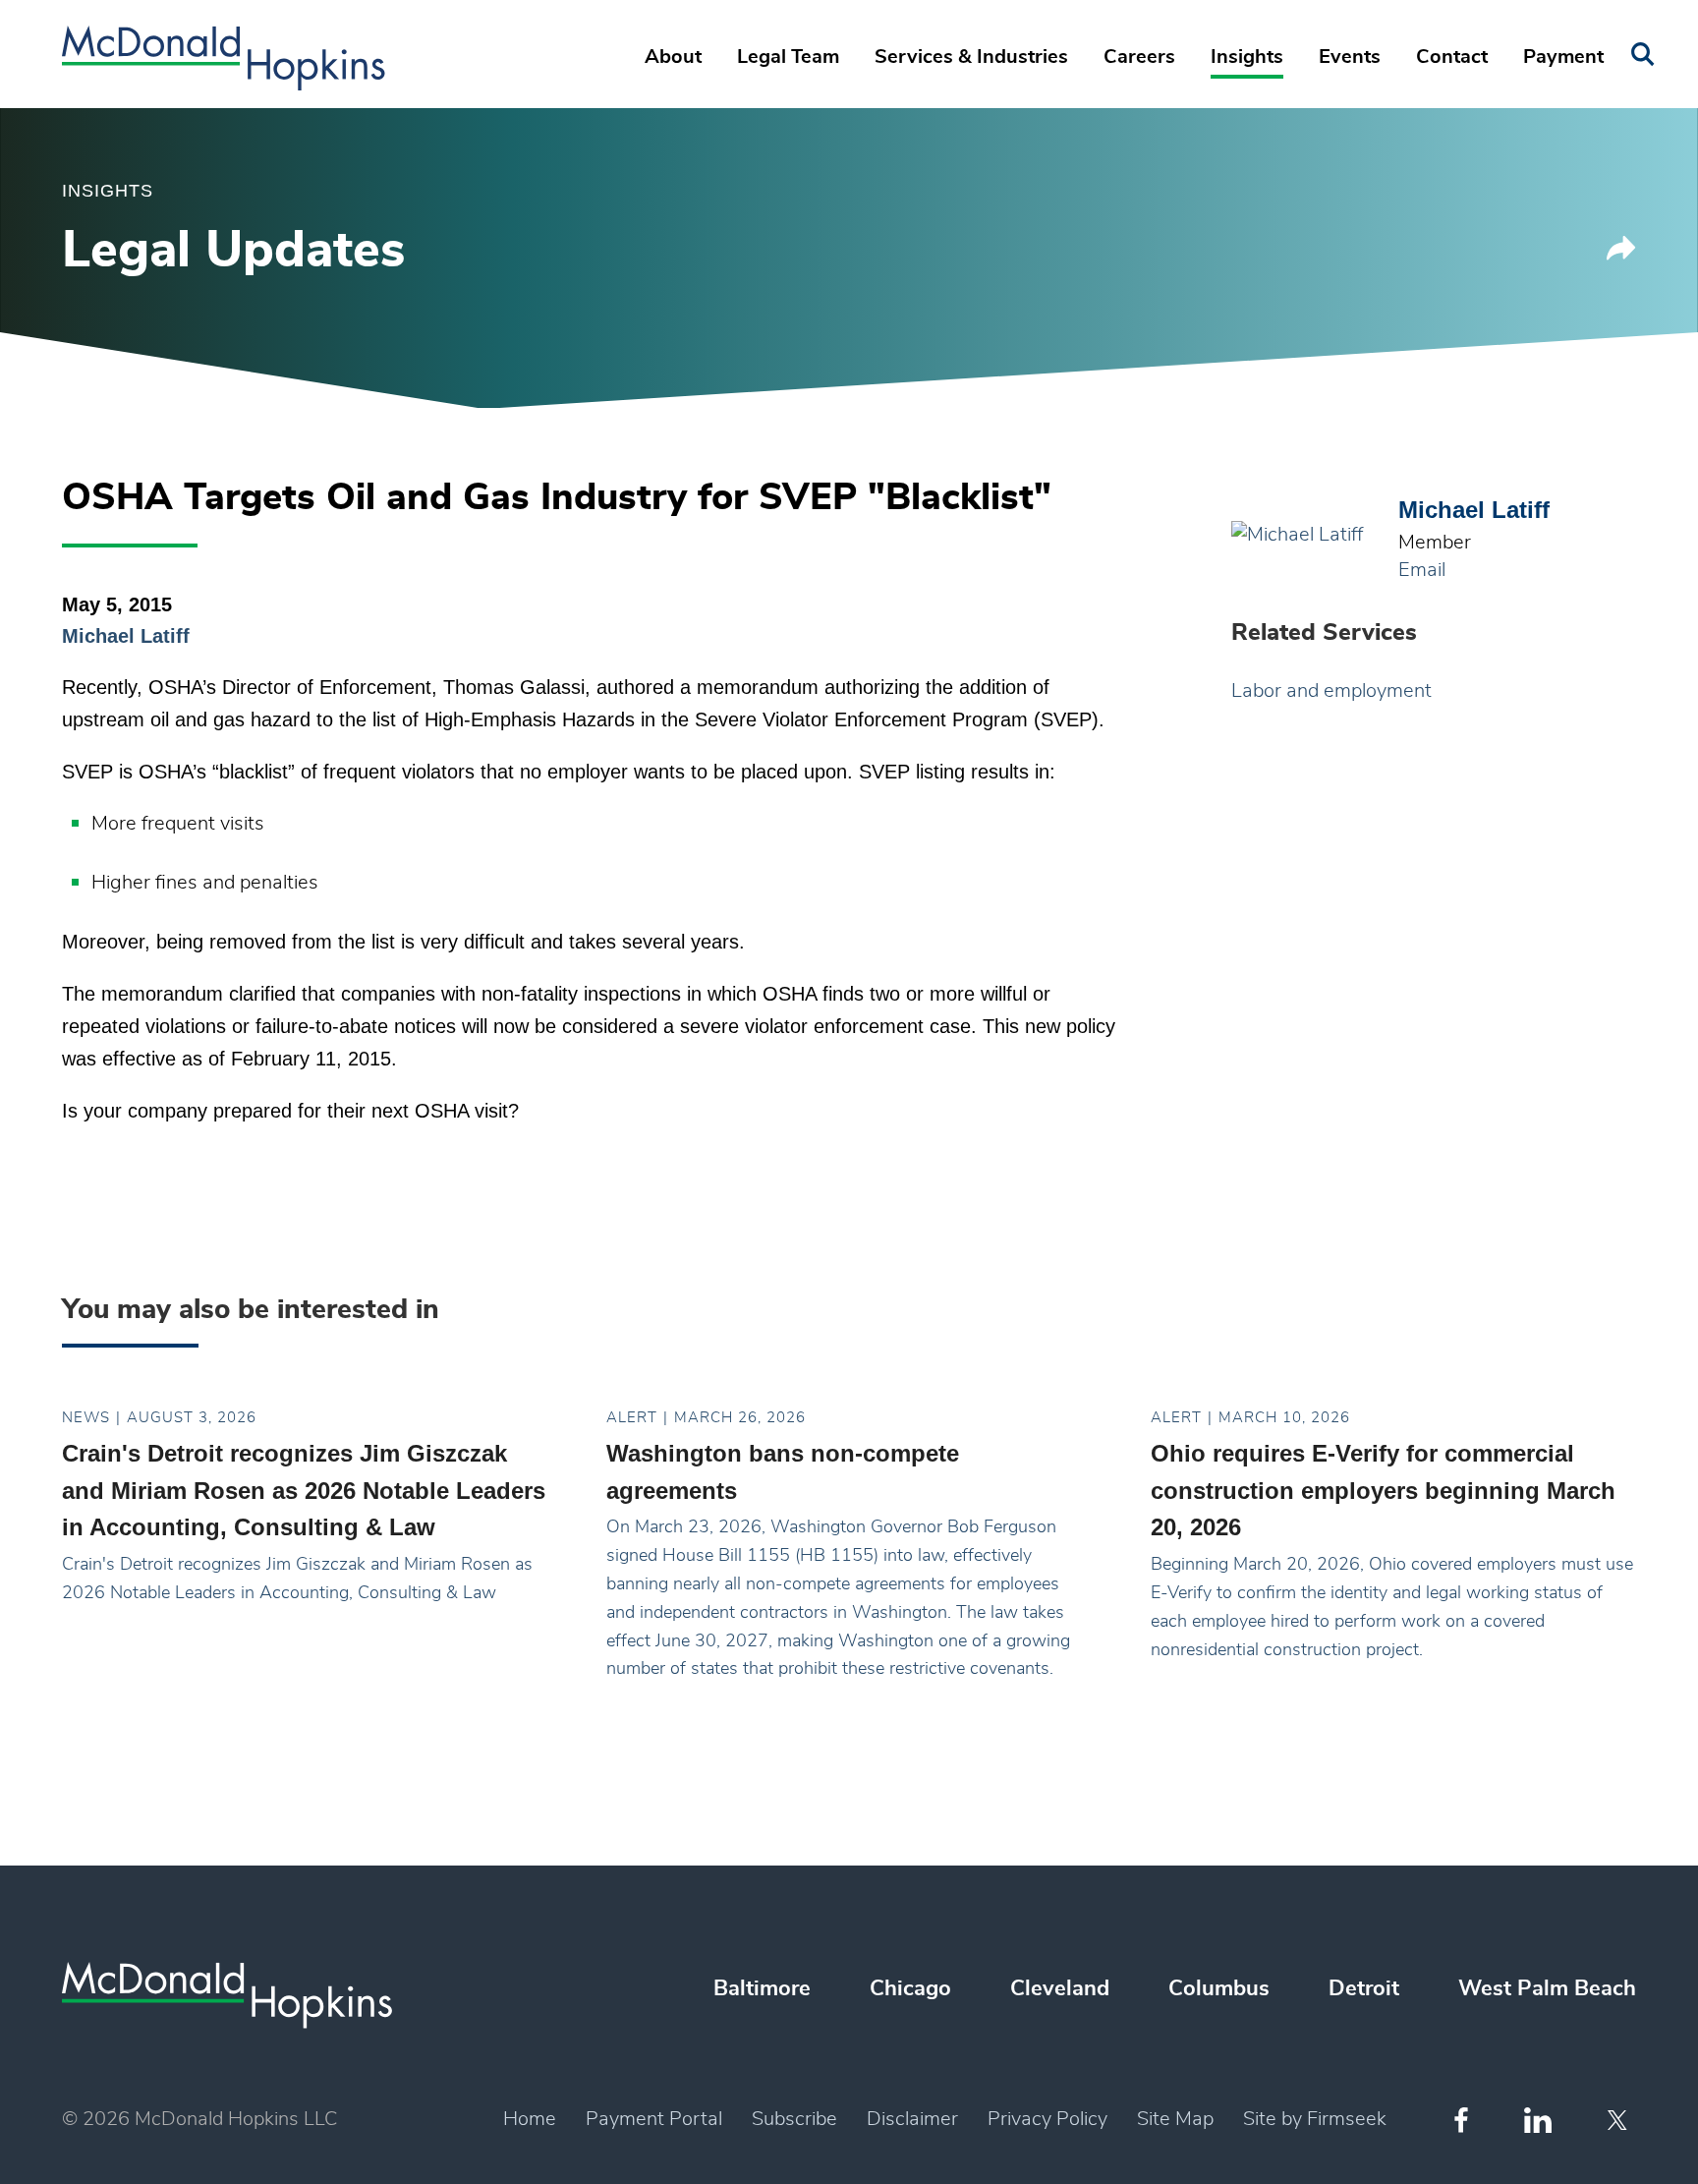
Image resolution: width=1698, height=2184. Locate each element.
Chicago (910, 1988)
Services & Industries (971, 57)
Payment (1563, 57)
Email (1422, 570)
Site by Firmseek (1315, 2119)
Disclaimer (912, 2119)
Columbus (1219, 1988)
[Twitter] (1620, 2120)
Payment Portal (654, 2119)
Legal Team (788, 57)
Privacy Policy (1047, 2119)
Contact (1452, 57)
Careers (1139, 57)
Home (530, 2119)
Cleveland (1060, 1988)
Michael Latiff (126, 636)
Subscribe (794, 2119)
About (673, 57)
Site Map (1175, 2119)
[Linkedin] (1538, 2121)
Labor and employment (1331, 691)
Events (1350, 57)
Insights (1247, 57)
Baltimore (762, 1988)
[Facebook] (1461, 2120)
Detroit (1364, 1988)
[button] (1621, 255)
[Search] (1643, 55)
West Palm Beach (1547, 1988)
